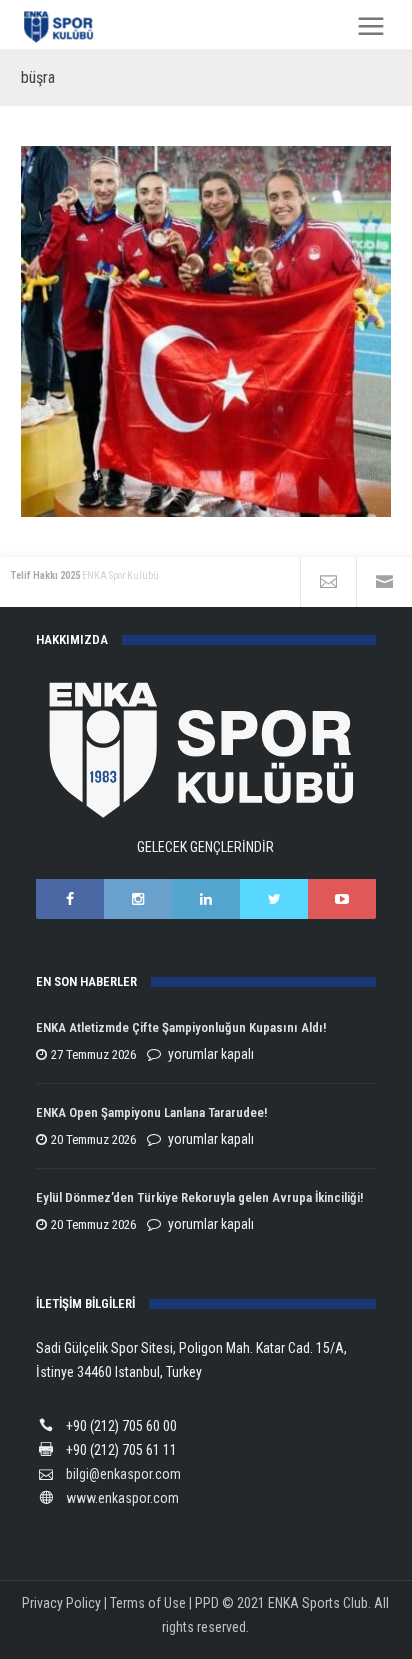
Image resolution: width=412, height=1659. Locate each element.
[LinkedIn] (206, 899)
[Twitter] (274, 899)
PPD (207, 1603)
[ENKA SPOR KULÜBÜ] (60, 26)
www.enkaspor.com (122, 1498)
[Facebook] (70, 899)
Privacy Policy (61, 1603)
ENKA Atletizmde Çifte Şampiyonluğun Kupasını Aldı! (182, 1027)
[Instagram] (138, 899)
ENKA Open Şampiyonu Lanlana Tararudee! (151, 1112)
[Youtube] (342, 899)
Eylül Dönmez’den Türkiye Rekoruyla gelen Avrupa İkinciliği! (199, 1197)
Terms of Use (148, 1603)
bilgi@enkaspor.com (123, 1474)
